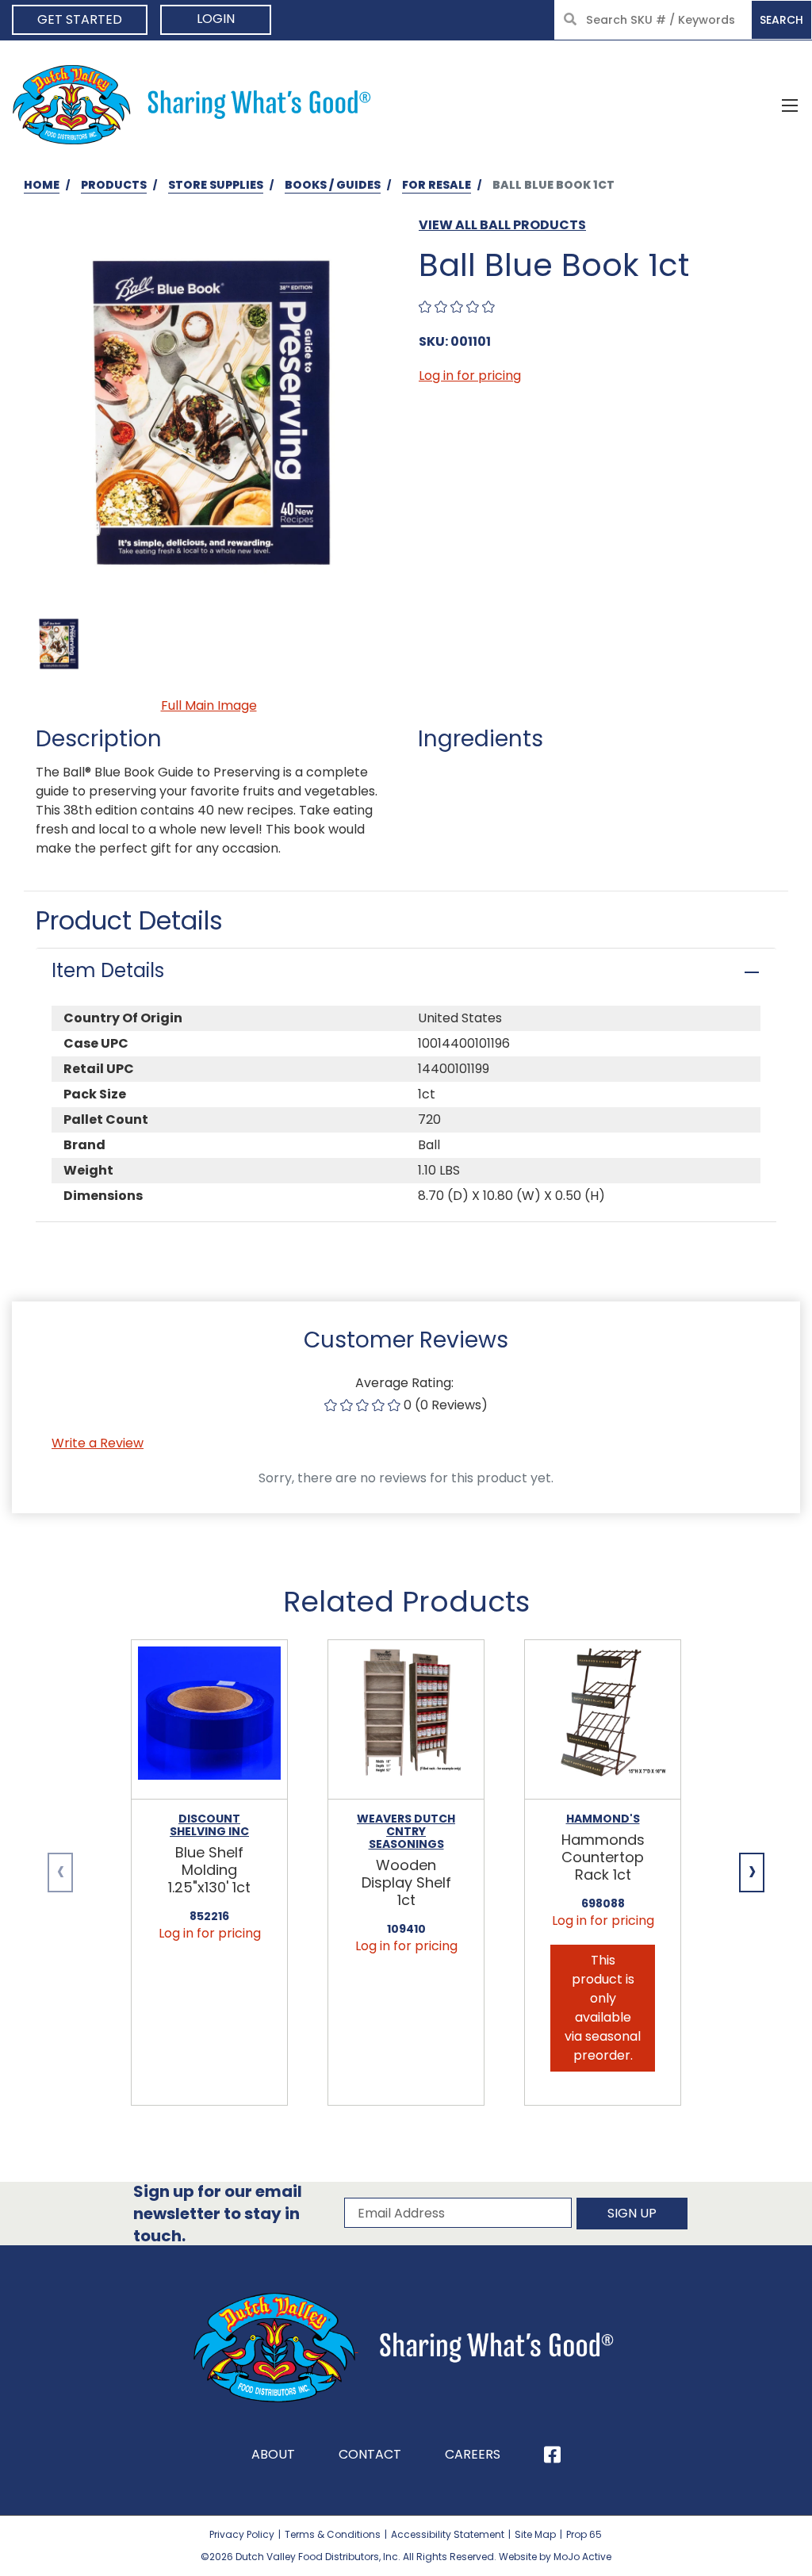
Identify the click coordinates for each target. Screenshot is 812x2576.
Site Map (535, 2534)
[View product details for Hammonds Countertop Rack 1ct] (603, 1720)
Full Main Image (209, 705)
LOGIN (216, 19)
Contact (370, 2454)
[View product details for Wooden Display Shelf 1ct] (406, 1720)
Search (781, 20)
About (273, 2454)
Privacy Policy (242, 2534)
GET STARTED (80, 19)
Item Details (108, 970)
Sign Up (632, 2213)
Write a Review (98, 1443)
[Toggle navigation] (790, 105)
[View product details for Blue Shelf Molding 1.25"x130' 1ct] (209, 1720)
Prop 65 (584, 2534)
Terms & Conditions (333, 2534)
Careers (473, 2454)
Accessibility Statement (448, 2534)
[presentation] (60, 1873)
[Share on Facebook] (552, 2455)
